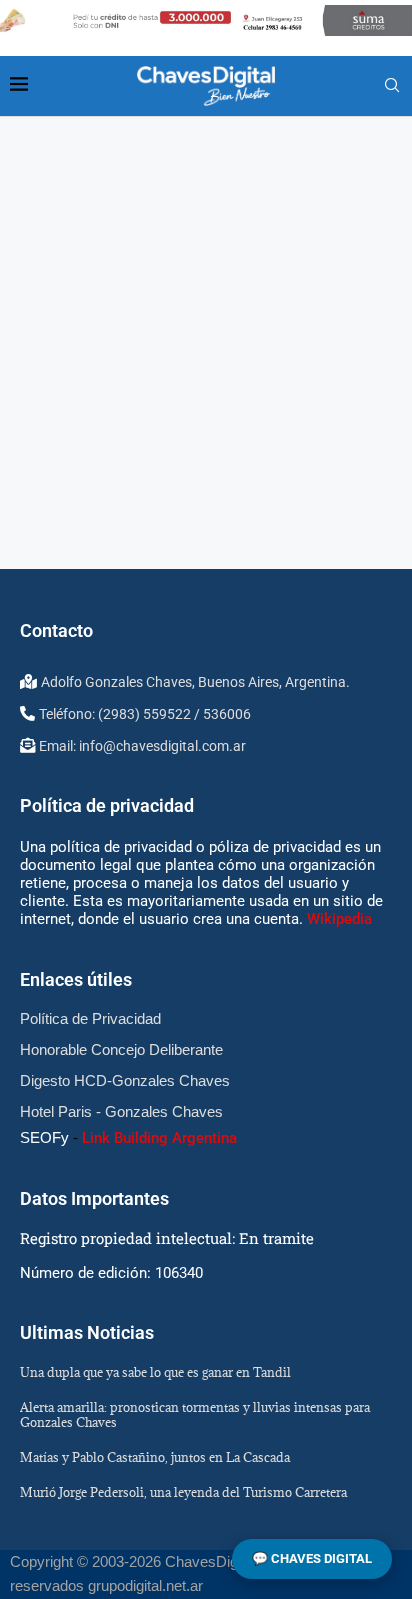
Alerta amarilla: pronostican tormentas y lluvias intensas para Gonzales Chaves (195, 1414)
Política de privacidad (107, 805)
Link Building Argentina (159, 1138)
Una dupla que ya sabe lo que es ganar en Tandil (155, 1372)
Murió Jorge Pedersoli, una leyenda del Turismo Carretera (183, 1492)
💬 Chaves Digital (312, 1558)
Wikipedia (339, 919)
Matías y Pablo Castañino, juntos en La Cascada (155, 1457)
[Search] (392, 86)
